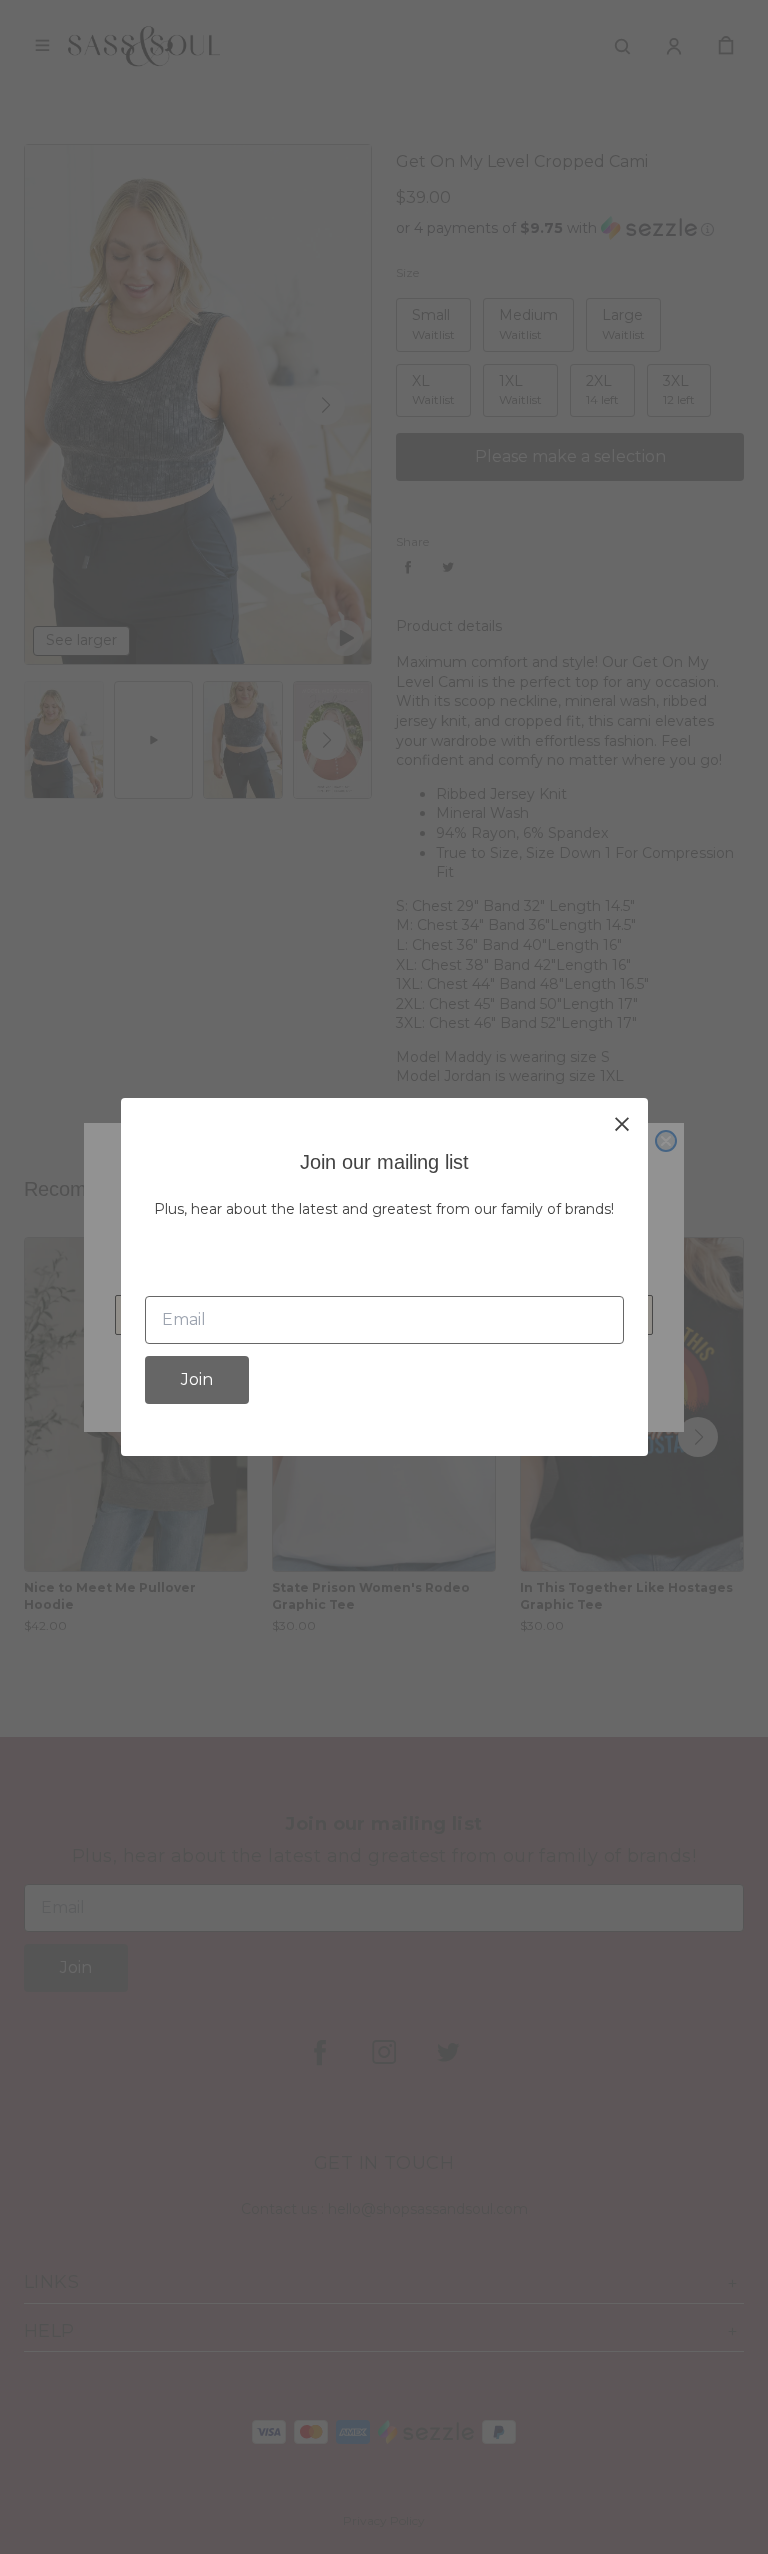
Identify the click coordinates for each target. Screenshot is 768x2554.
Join (197, 1379)
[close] (622, 1124)
